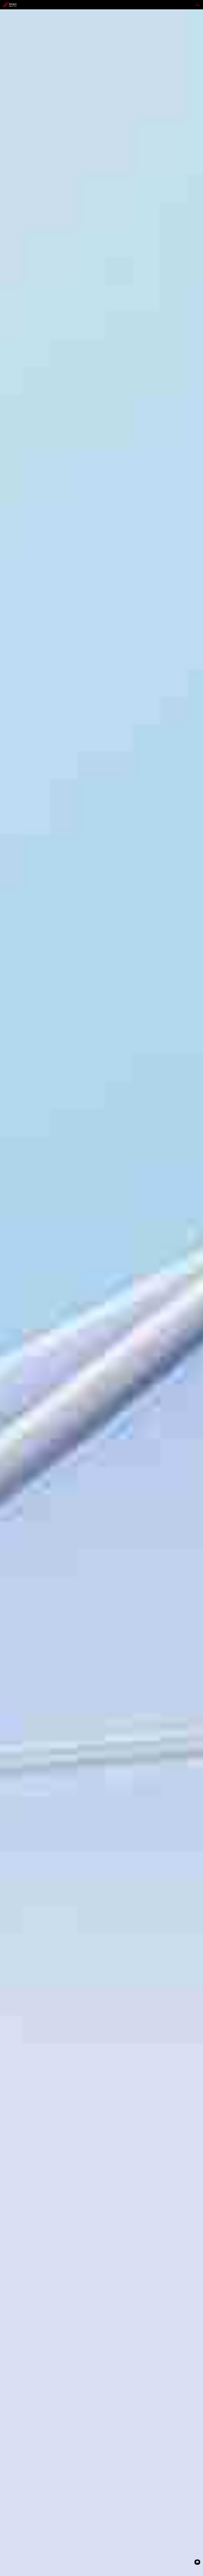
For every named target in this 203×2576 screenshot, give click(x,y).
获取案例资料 (12, 1324)
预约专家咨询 (34, 1324)
